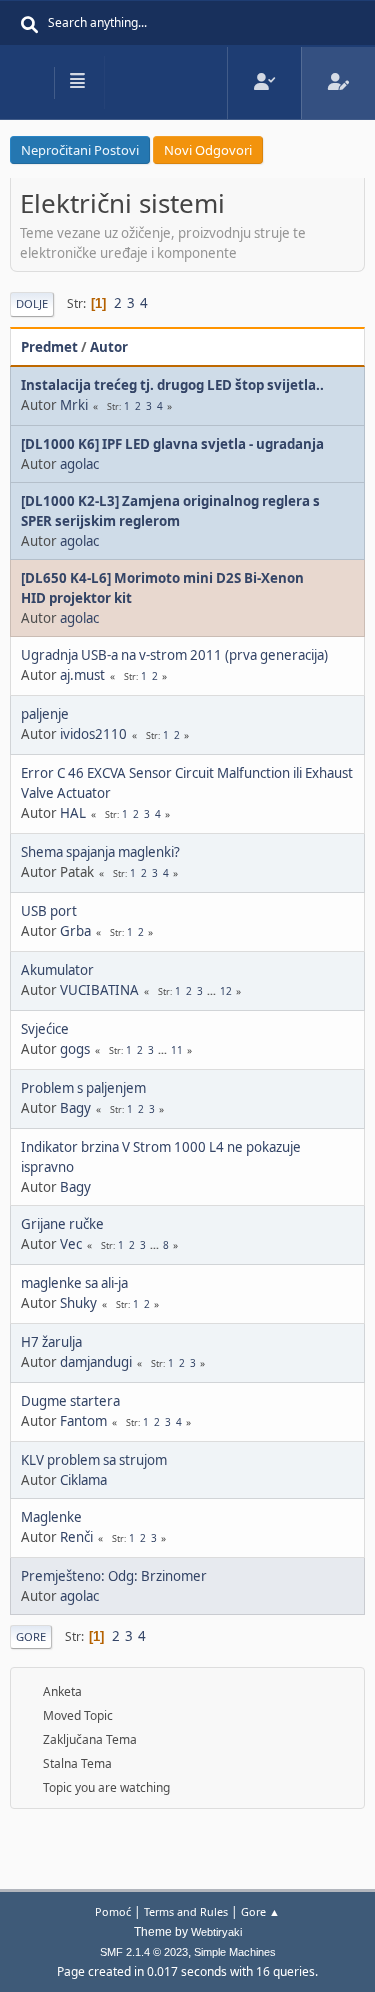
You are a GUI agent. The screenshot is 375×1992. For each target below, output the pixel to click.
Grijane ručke (62, 1224)
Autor (109, 347)
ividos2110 (93, 734)
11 (177, 1050)
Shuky (78, 1303)
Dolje (32, 303)
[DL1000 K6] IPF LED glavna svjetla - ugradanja (172, 444)
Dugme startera (70, 1401)
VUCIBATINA (99, 990)
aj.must (82, 675)
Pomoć (113, 1911)
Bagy (75, 1108)
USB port (49, 911)
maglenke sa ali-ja (74, 1283)
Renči (76, 1537)
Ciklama (83, 1480)
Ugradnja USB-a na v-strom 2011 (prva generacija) (174, 655)
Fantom (83, 1421)
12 (226, 991)
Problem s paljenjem (83, 1088)
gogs (75, 1049)
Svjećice (45, 1029)
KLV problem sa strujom (94, 1460)
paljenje (45, 714)
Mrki (74, 405)
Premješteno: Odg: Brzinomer (114, 1576)
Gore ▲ (260, 1911)
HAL (73, 813)
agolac (79, 464)
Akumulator (57, 970)
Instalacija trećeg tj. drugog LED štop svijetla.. (172, 385)
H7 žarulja (51, 1342)
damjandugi (96, 1362)
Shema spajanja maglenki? (100, 852)
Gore (31, 1636)
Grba (75, 931)
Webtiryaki (216, 1932)
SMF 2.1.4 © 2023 (144, 1952)
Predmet (49, 347)
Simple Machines (235, 1952)
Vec (71, 1244)
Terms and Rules (186, 1911)
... (213, 991)
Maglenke (51, 1517)
